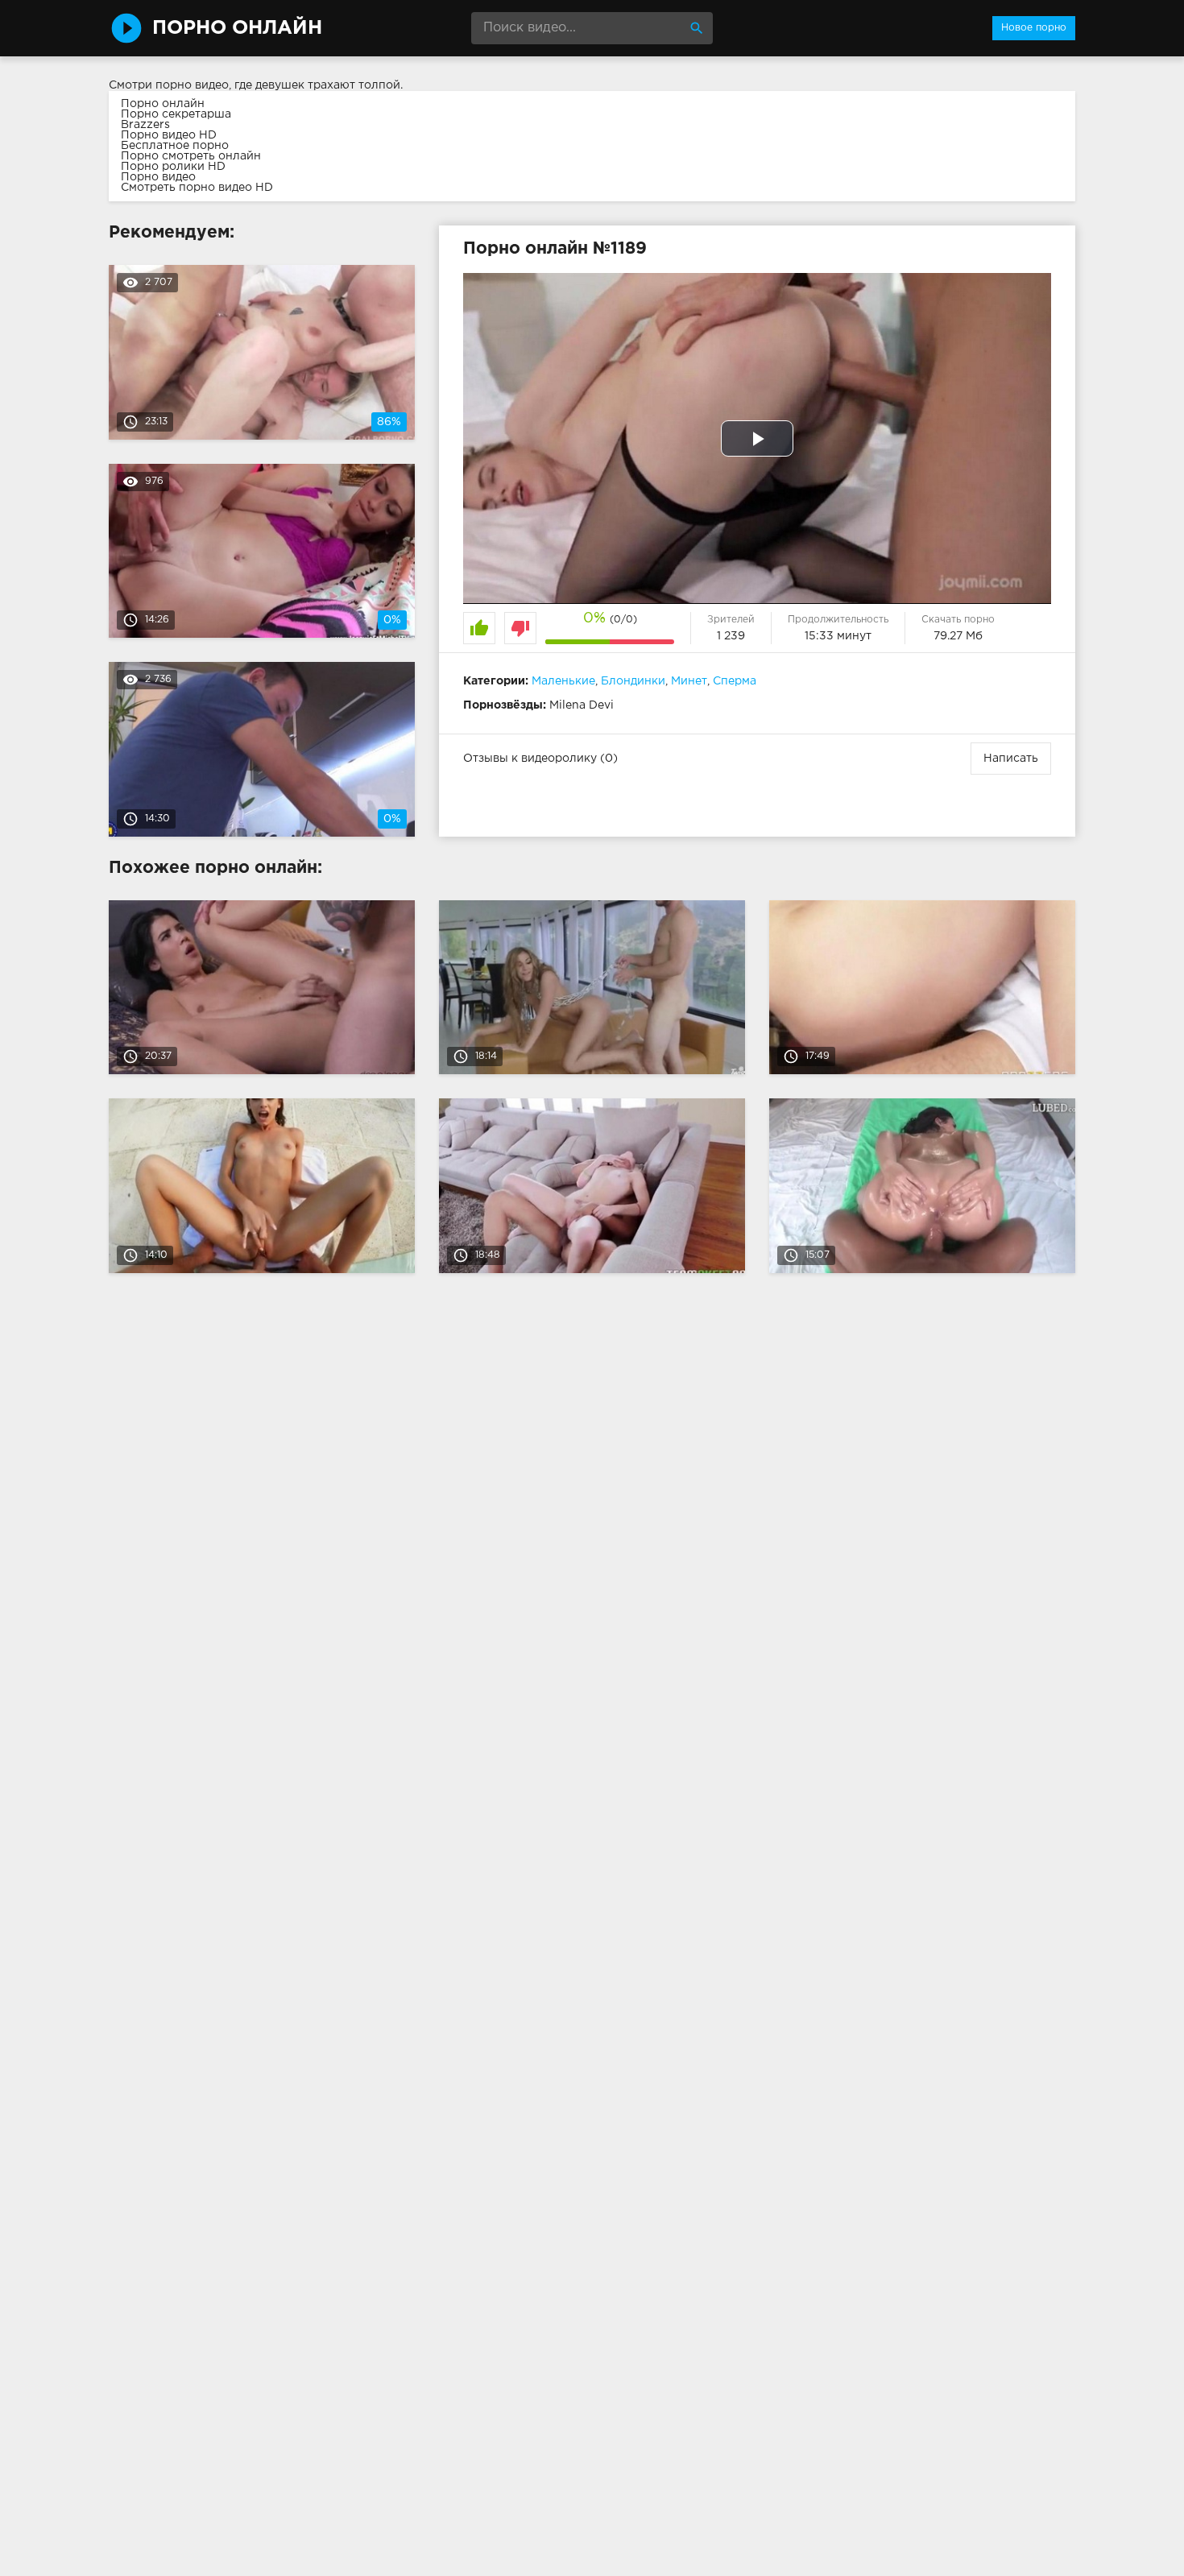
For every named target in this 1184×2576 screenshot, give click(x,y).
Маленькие (563, 681)
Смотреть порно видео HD (197, 188)
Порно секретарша (176, 114)
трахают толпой (354, 85)
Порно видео (158, 177)
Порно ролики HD (173, 167)
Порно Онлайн (237, 28)
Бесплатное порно (175, 146)
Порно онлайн (163, 104)
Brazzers (145, 125)
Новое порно (1034, 28)
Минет (689, 681)
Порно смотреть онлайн (191, 156)
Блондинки (633, 681)
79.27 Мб (958, 636)
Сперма (735, 681)
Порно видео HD (169, 135)
